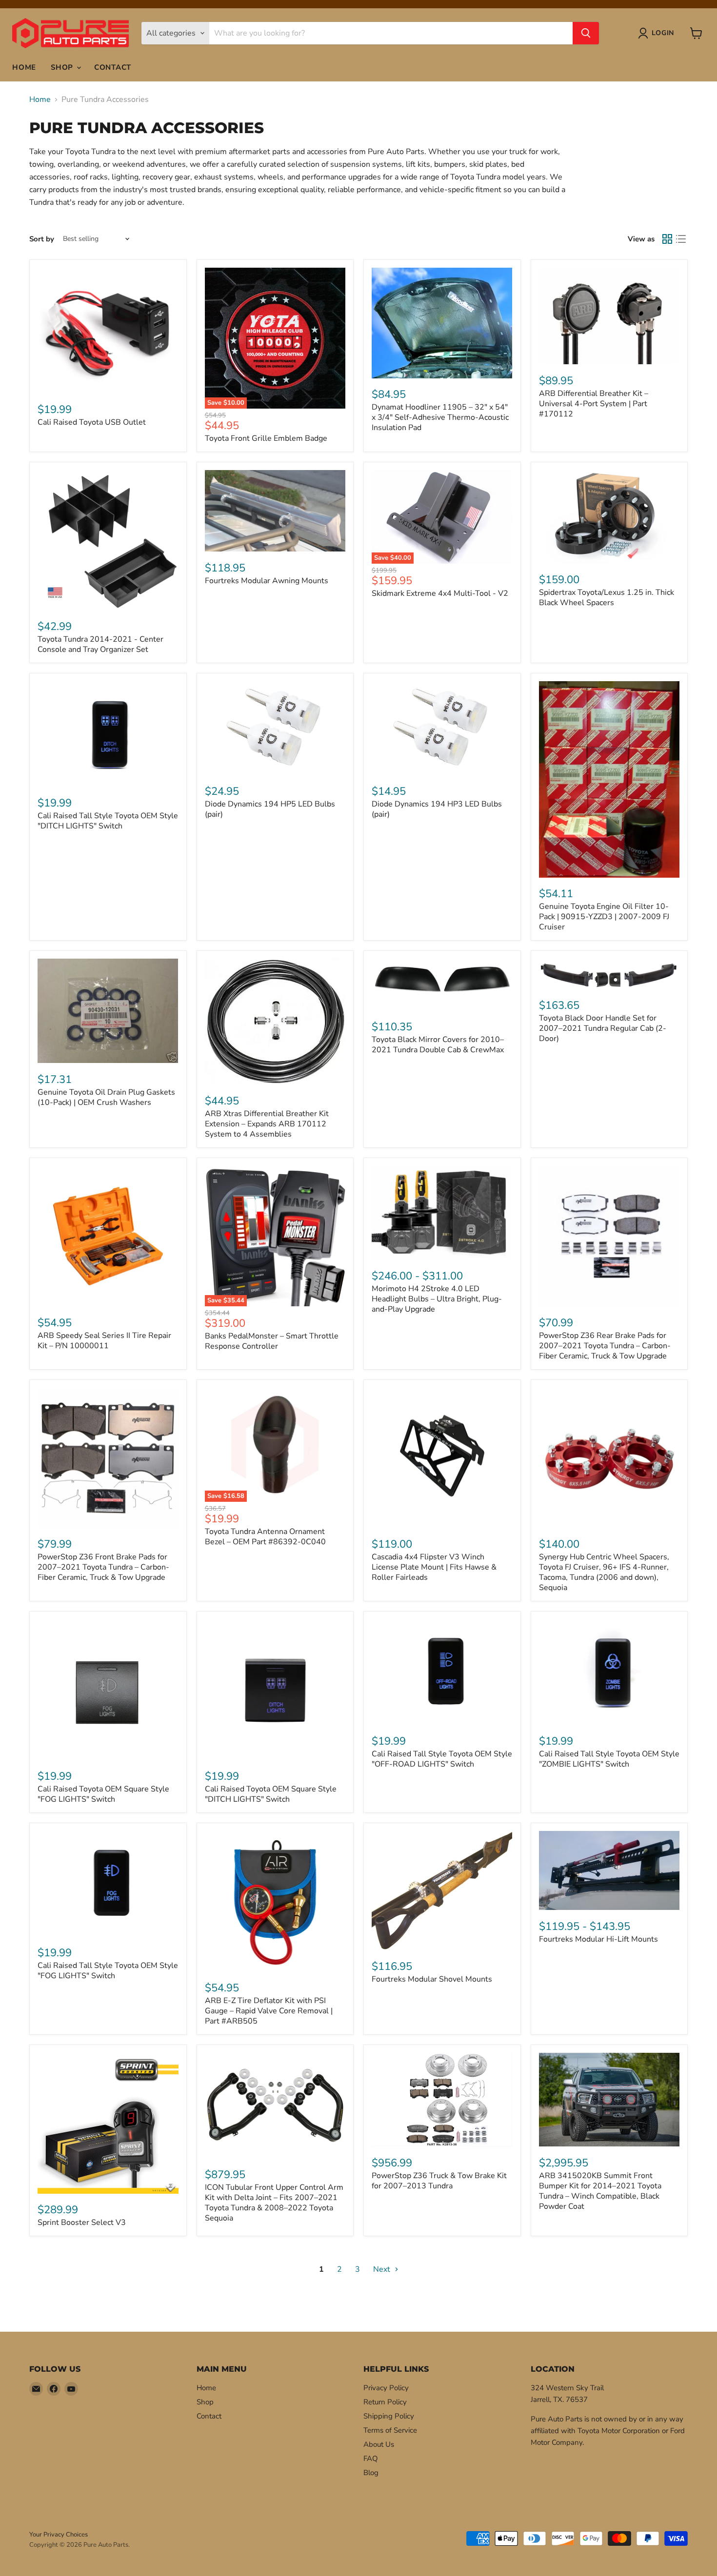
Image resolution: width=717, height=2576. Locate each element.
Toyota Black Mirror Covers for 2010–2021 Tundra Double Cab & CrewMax (438, 1045)
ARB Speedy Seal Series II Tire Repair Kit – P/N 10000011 (104, 1341)
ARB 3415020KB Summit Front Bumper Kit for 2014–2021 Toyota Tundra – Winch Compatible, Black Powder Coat (600, 2191)
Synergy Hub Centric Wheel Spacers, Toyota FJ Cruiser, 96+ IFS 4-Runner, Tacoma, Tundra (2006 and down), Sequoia (604, 1572)
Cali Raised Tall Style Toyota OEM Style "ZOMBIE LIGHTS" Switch (609, 1759)
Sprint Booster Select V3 (82, 2222)
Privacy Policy (386, 2388)
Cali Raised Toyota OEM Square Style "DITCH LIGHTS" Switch (271, 1794)
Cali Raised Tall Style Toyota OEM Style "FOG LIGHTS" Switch (108, 1971)
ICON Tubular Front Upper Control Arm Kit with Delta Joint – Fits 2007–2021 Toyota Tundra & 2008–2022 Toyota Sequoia (274, 2203)
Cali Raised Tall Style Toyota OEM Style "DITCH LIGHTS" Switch (108, 821)
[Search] (586, 33)
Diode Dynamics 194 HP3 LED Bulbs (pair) (437, 809)
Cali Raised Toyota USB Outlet (92, 422)
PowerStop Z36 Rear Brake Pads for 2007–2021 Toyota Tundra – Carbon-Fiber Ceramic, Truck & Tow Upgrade (605, 1346)
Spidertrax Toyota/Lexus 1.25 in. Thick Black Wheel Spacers (607, 598)
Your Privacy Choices (59, 2535)
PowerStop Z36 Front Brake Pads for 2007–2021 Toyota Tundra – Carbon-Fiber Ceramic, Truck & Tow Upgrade (103, 1567)
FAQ (371, 2458)
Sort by (42, 239)
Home (24, 67)
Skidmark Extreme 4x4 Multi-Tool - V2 (440, 593)
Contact (113, 67)
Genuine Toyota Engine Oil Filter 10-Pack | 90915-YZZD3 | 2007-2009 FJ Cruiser (604, 917)
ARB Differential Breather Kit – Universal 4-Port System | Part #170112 (594, 404)
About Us (379, 2444)
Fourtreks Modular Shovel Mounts (432, 1979)
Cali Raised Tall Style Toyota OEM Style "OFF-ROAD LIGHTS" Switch (442, 1759)
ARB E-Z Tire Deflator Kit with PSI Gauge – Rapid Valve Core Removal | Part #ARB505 (269, 2011)
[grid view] (667, 239)
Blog (371, 2473)
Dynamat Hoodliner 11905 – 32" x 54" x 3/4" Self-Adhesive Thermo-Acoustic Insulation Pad (440, 417)
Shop (63, 67)
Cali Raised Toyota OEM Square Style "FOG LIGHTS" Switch (103, 1794)
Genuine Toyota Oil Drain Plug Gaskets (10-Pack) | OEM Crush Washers (106, 1097)
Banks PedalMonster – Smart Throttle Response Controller (272, 1341)
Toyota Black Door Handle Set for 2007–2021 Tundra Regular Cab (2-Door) (603, 1028)
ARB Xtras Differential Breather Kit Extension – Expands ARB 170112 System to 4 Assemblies (267, 1124)
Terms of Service (390, 2430)
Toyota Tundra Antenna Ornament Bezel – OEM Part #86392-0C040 (265, 1537)
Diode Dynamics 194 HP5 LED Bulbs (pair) (270, 809)
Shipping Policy (389, 2416)
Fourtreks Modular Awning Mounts (267, 581)
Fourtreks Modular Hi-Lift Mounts (598, 1939)
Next (383, 2269)
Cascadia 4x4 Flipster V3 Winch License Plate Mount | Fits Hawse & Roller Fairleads (434, 1567)
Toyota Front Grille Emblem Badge (266, 438)
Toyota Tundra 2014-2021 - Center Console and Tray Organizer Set (100, 644)
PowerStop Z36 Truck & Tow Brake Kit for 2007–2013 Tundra (439, 2181)
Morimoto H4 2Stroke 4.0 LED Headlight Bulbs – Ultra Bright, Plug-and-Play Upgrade (437, 1299)
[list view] (681, 239)
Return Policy (385, 2402)
